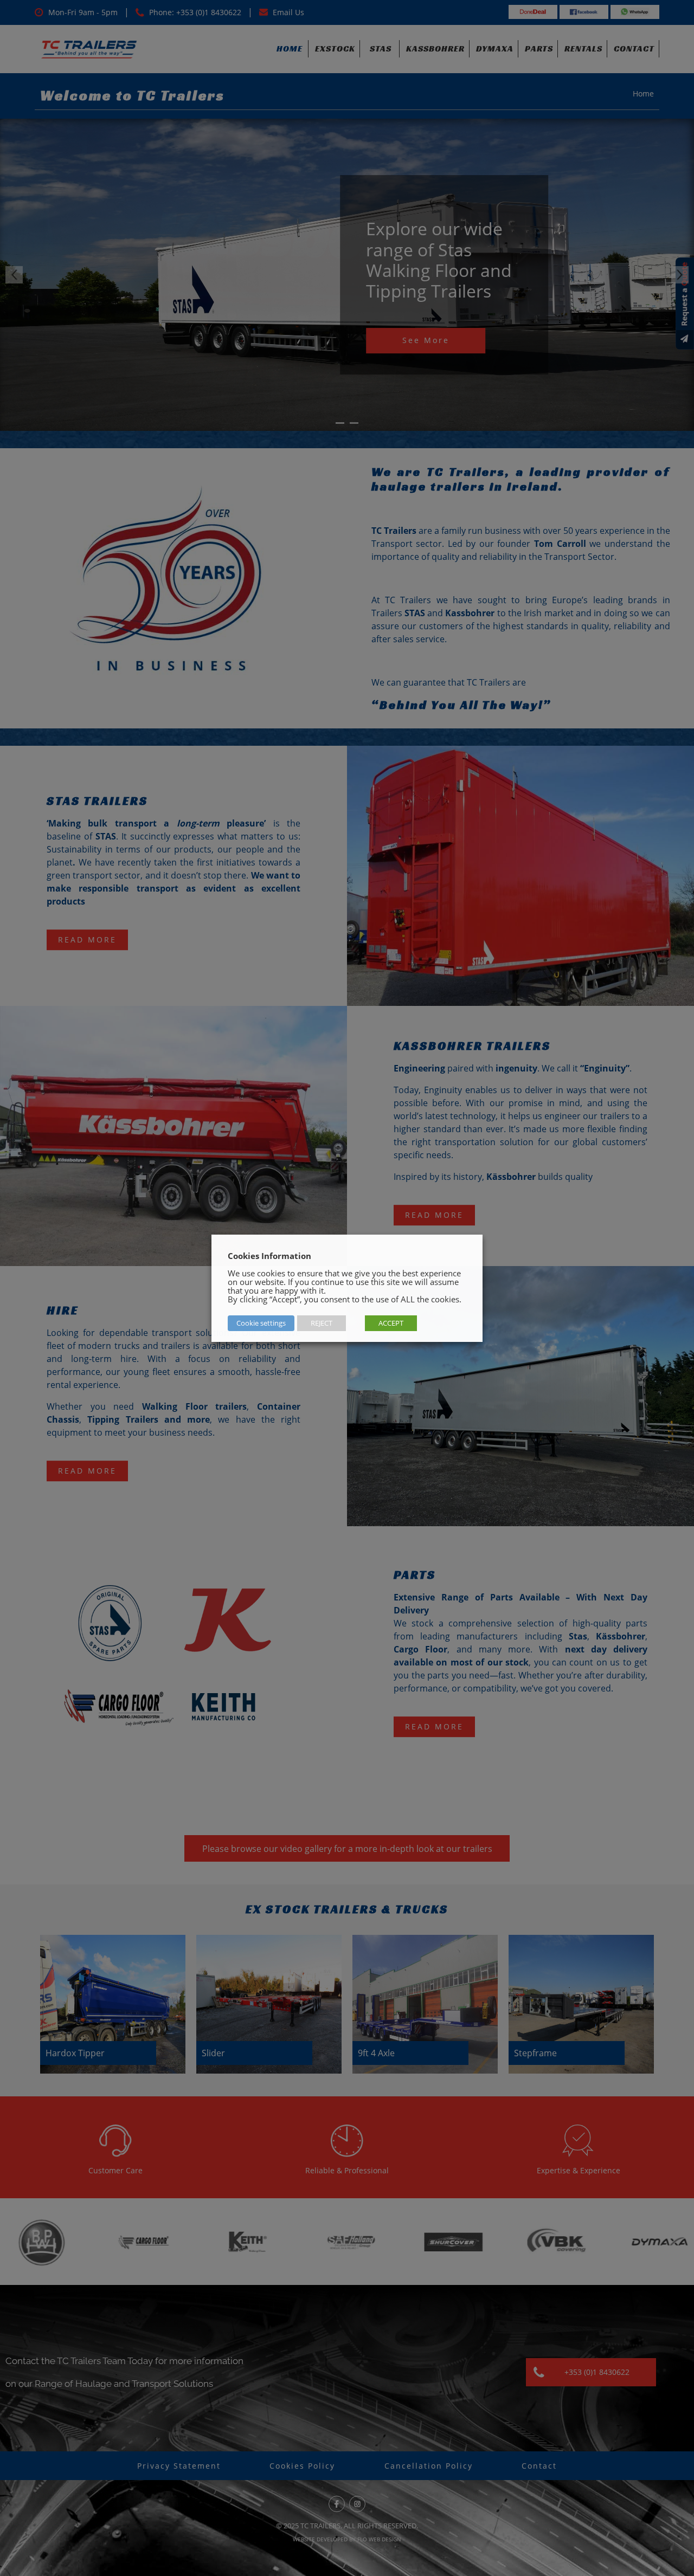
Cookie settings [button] (261, 1323)
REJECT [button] (322, 1323)
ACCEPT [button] (391, 1323)
